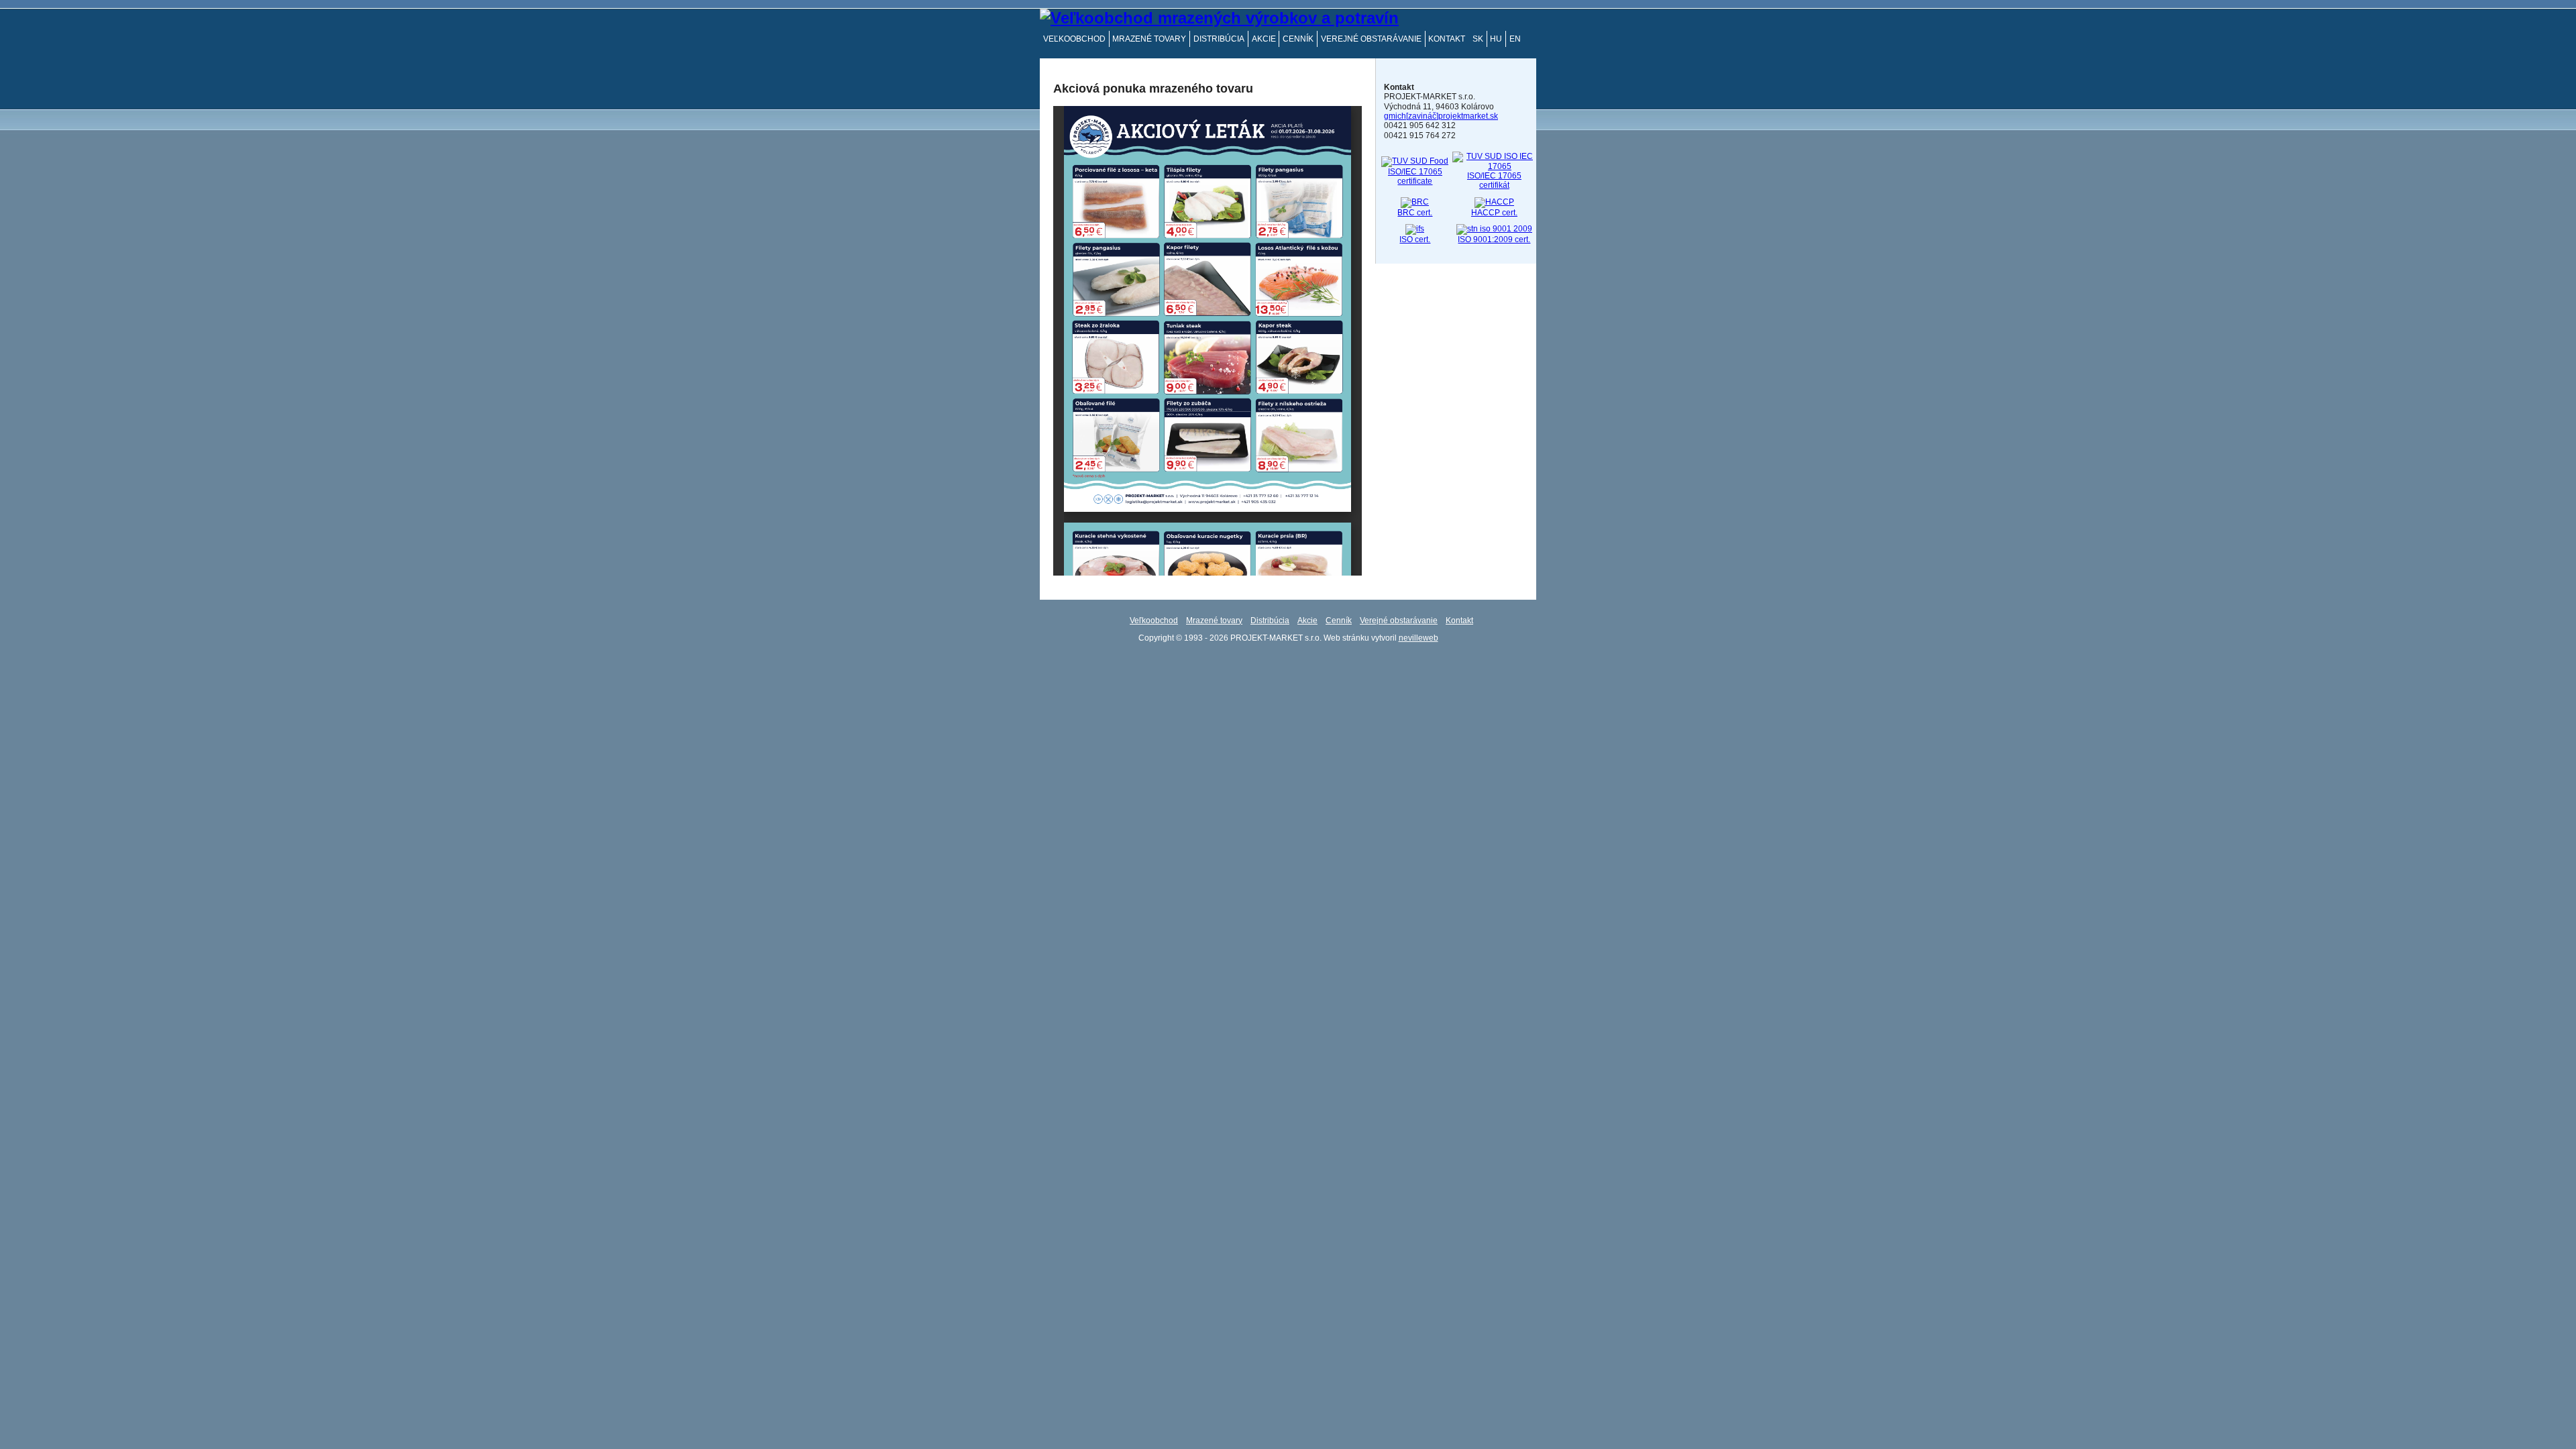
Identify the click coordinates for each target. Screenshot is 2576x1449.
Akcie (1264, 39)
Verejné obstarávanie (1371, 39)
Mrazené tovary (1149, 39)
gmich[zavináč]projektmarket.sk (1441, 116)
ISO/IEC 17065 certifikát (1494, 180)
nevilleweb (1418, 638)
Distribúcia (1219, 39)
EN (1515, 39)
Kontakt (1447, 39)
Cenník (1298, 39)
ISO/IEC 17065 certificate (1415, 176)
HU (1496, 39)
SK (1478, 39)
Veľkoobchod (1074, 39)
